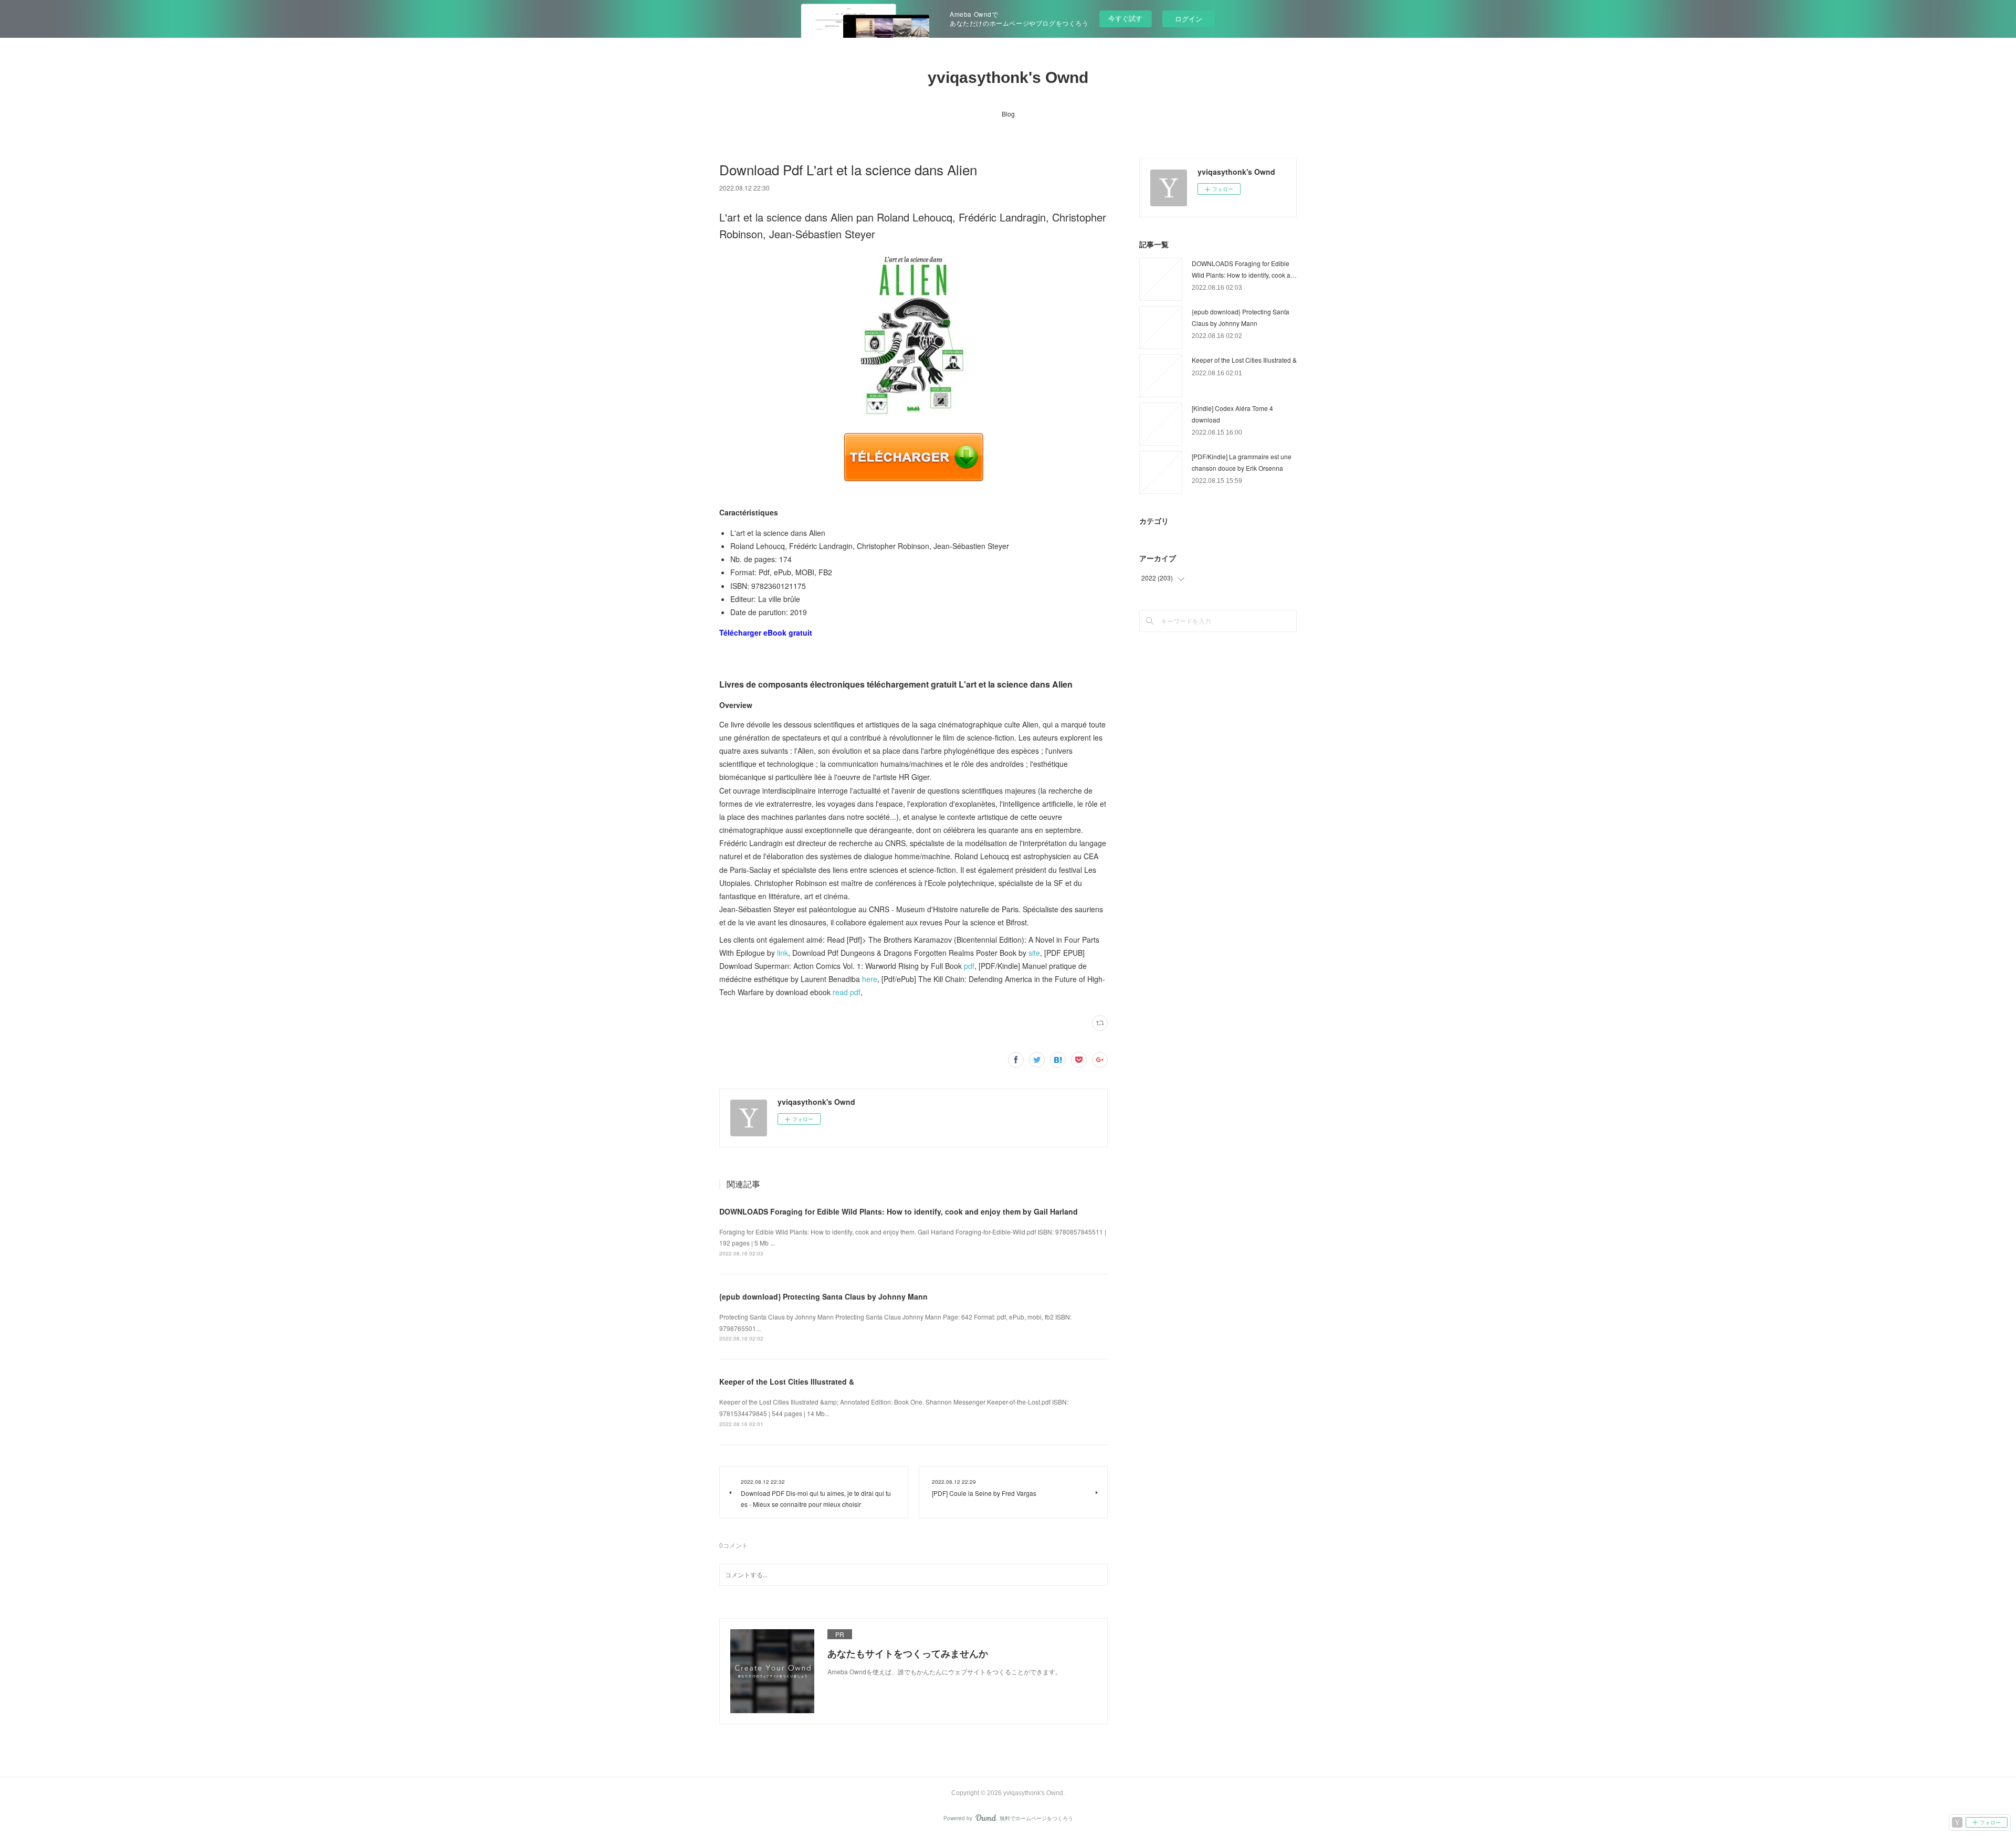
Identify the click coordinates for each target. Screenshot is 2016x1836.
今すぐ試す (1125, 18)
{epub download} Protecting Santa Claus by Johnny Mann (823, 1296)
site (1034, 953)
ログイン (1189, 19)
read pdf (847, 992)
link (783, 953)
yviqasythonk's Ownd (1008, 77)
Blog (1008, 114)
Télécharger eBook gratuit (766, 632)
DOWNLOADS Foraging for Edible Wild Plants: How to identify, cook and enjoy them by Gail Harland (899, 1211)
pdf (969, 966)
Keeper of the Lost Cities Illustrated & (787, 1381)
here (870, 979)
